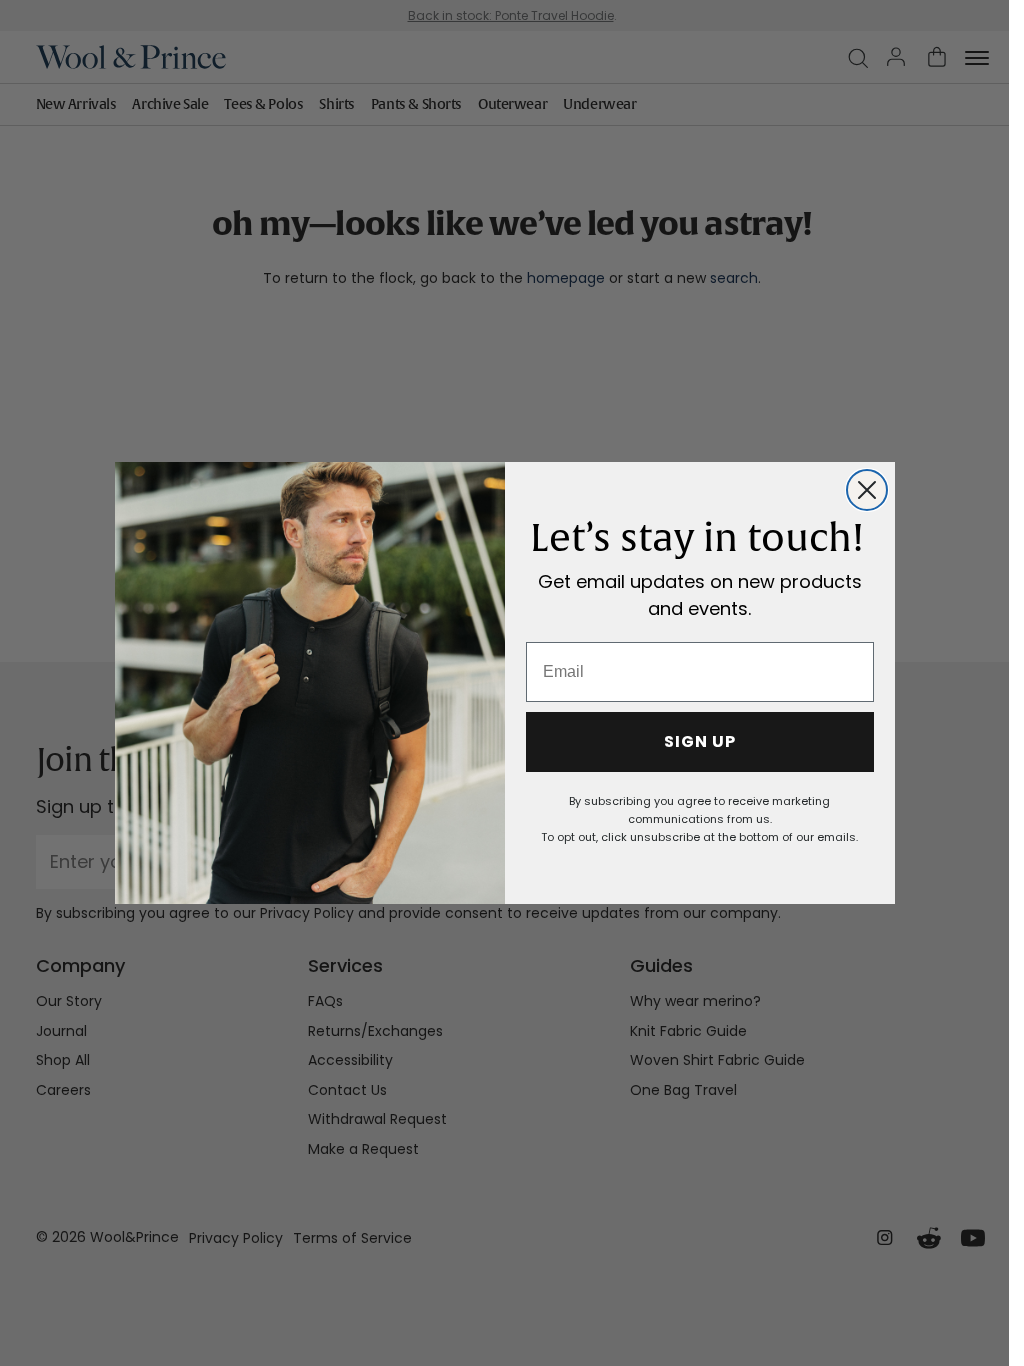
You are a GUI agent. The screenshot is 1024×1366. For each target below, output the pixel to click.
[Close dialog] (867, 490)
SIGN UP (700, 741)
